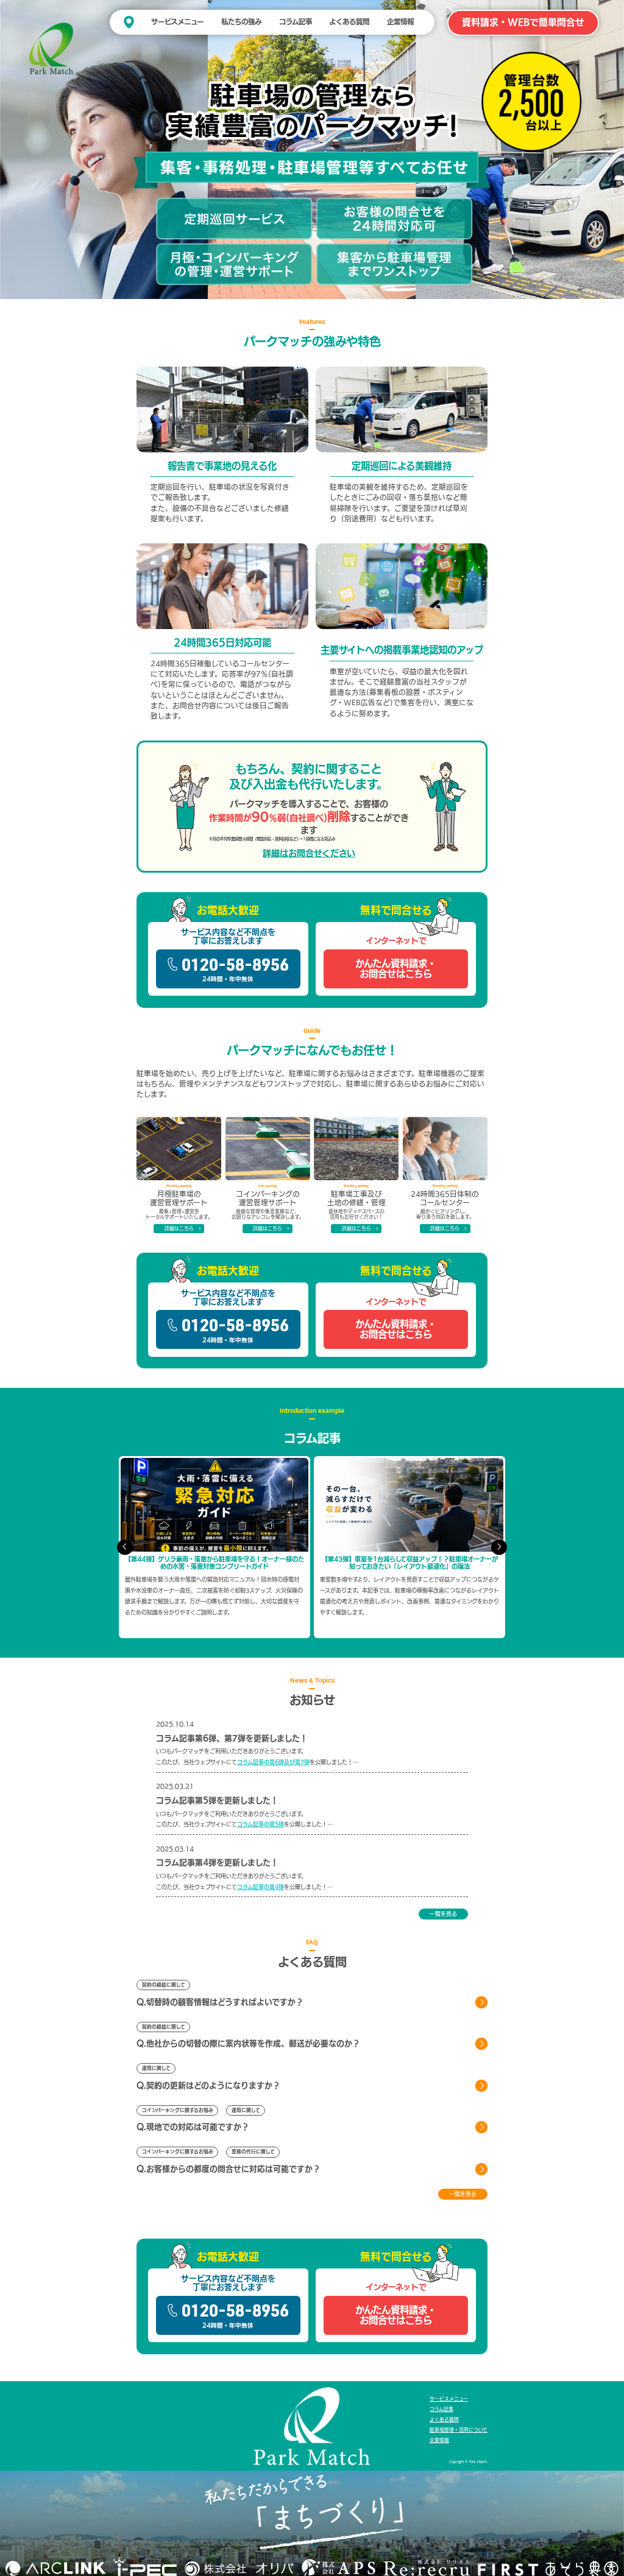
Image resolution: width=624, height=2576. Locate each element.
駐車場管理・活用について (459, 2430)
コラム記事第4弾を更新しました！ (217, 1863)
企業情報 (400, 22)
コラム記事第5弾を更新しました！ (217, 1800)
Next (499, 1547)
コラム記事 (296, 22)
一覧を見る (443, 1914)
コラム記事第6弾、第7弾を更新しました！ (232, 1738)
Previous (125, 1547)
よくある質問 (349, 22)
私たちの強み (241, 22)
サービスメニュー (177, 22)
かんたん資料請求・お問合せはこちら (396, 969)
